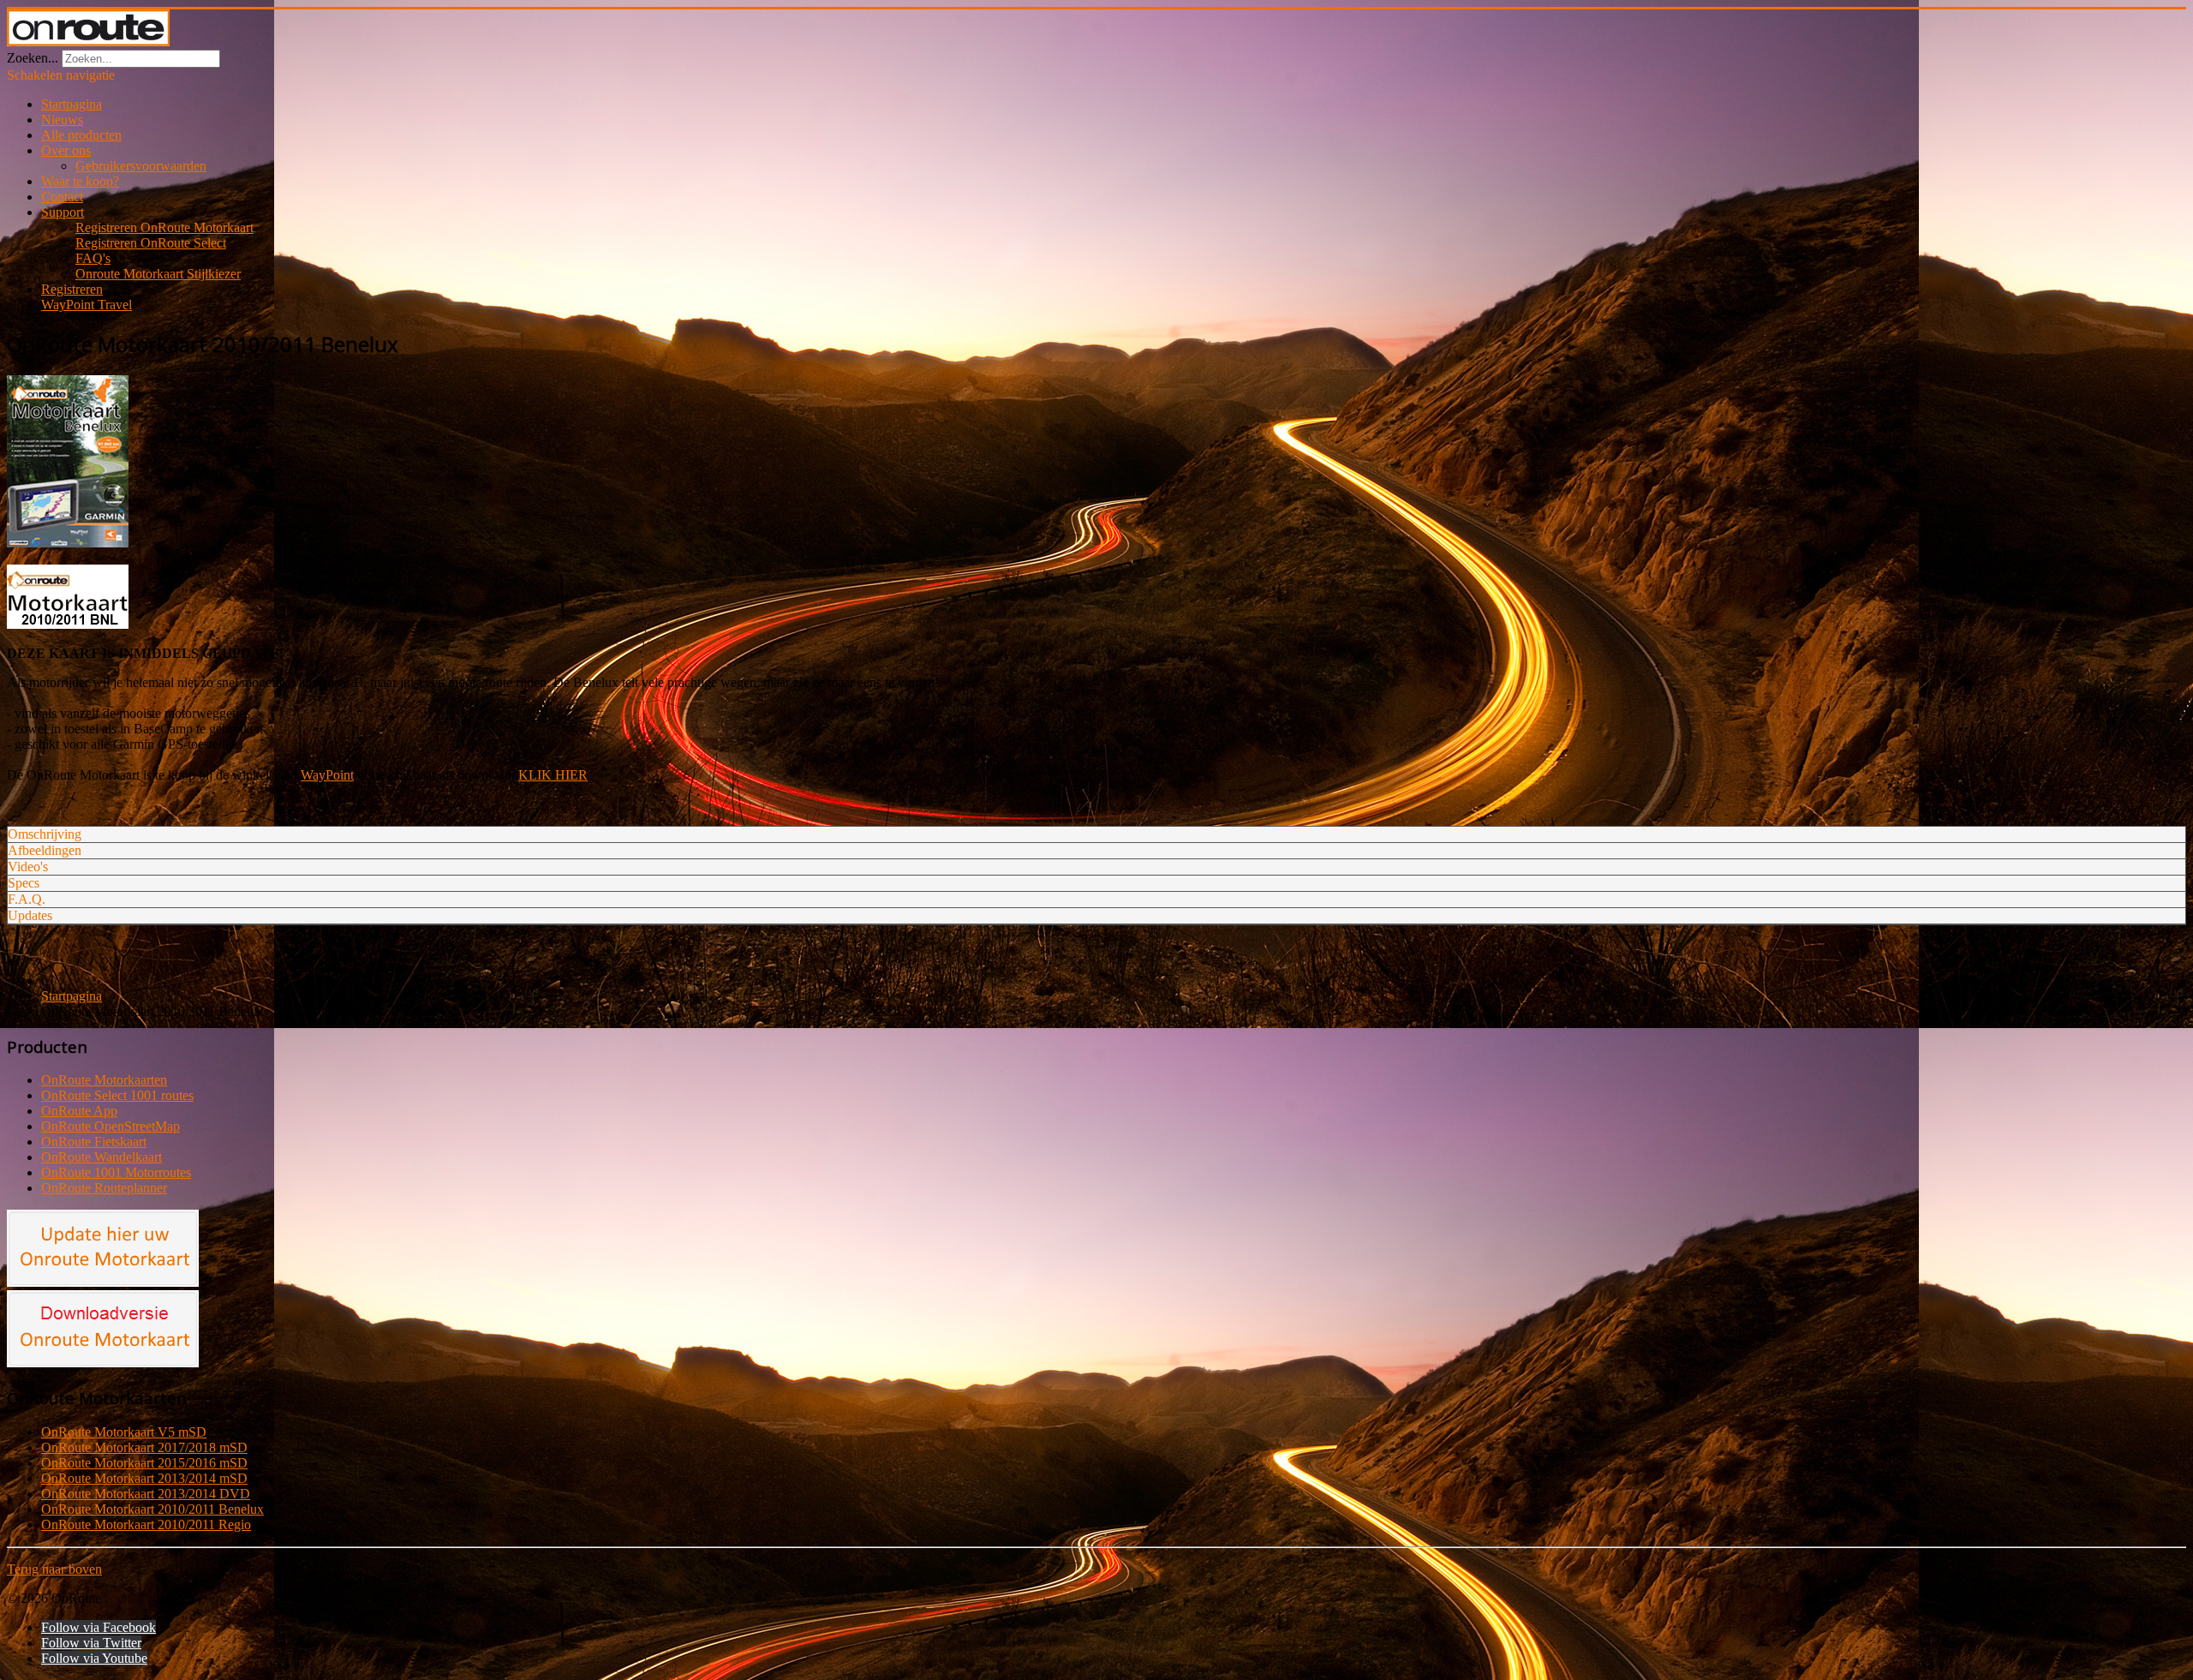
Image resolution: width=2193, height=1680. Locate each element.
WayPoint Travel (87, 305)
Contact (62, 197)
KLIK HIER (553, 775)
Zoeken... (33, 58)
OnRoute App (79, 1111)
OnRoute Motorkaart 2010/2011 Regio (146, 1525)
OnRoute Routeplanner (104, 1188)
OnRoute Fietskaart (94, 1142)
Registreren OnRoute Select (151, 243)
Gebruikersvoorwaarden (141, 166)
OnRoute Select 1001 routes (117, 1095)
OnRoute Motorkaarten (104, 1080)
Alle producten (81, 135)
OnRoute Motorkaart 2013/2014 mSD (144, 1478)
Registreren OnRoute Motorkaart (164, 227)
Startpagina (72, 104)
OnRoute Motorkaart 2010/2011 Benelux (152, 1509)
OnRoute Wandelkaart (102, 1157)
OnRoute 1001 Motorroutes (116, 1172)
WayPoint (327, 775)
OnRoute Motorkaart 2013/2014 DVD (146, 1494)
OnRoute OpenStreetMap (111, 1126)
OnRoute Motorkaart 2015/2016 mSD (144, 1463)
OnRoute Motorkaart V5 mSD (124, 1432)
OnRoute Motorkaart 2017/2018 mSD (144, 1447)
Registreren (72, 289)
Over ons (66, 150)
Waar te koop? (80, 181)
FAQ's (93, 258)
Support (63, 212)
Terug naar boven (54, 1569)
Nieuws (62, 120)
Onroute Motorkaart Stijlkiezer (158, 274)
